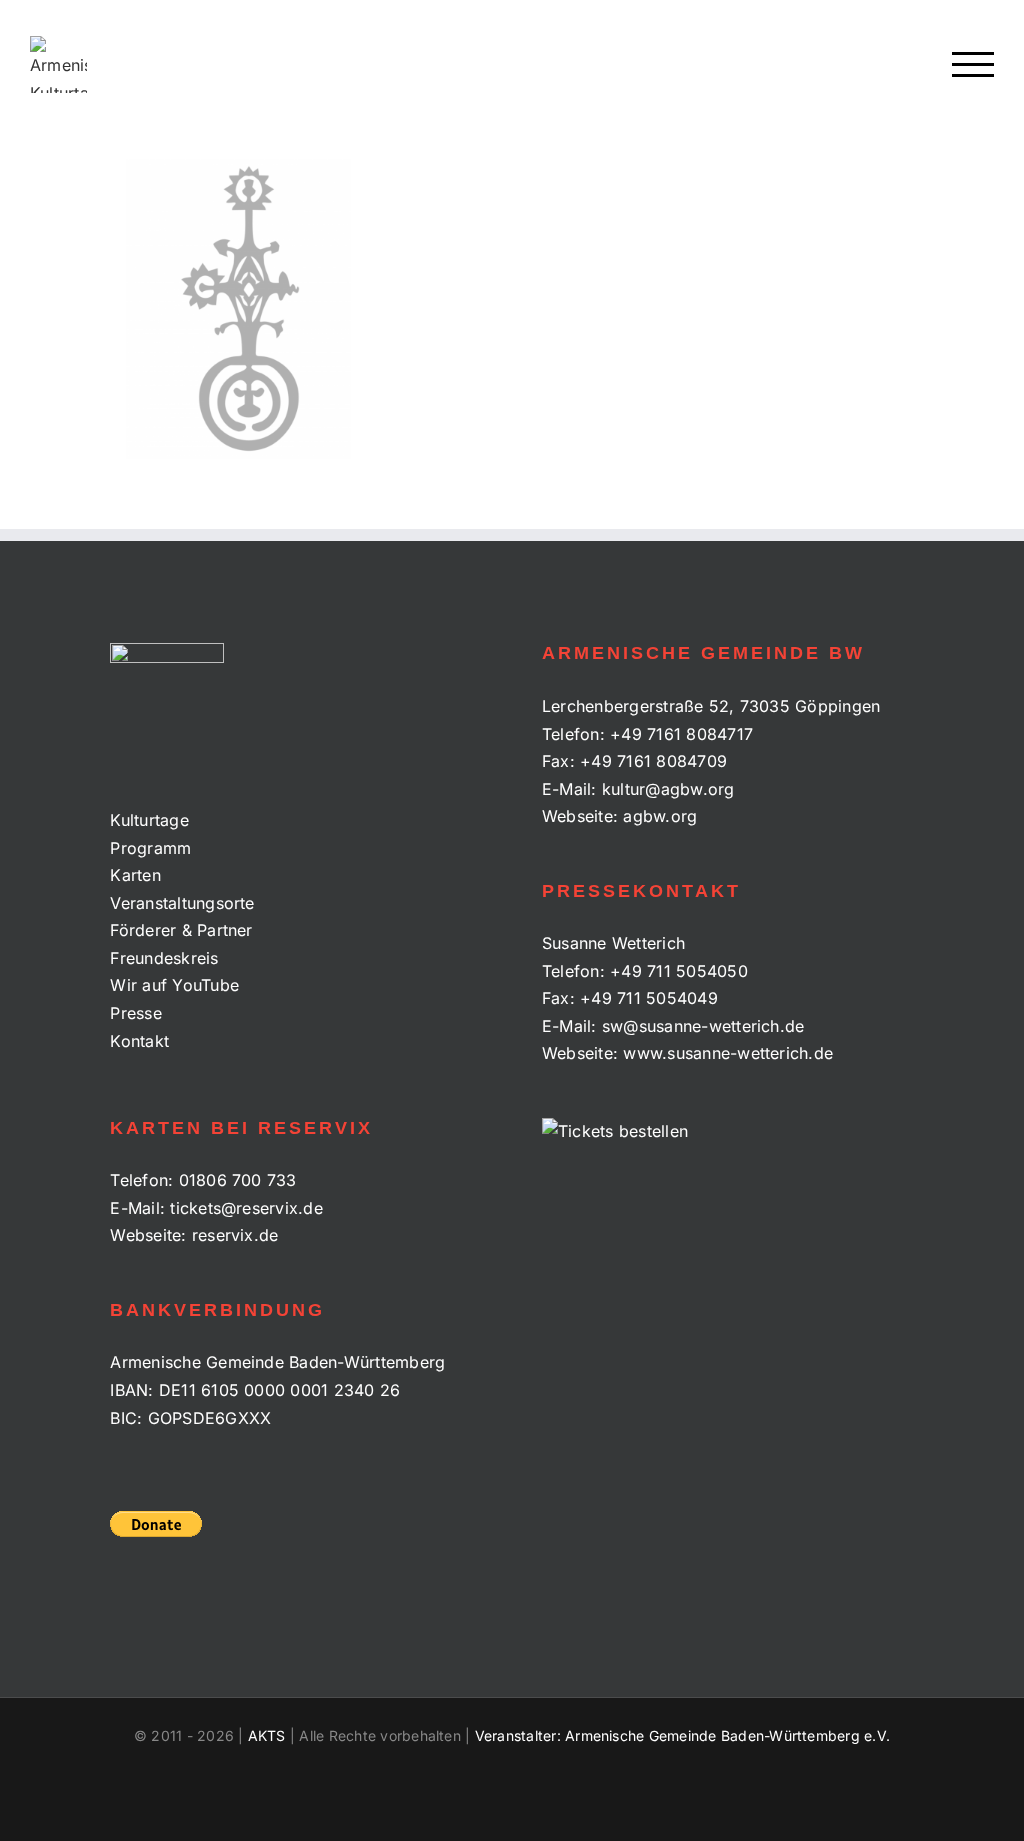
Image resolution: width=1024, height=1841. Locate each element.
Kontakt (139, 1041)
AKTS (267, 1735)
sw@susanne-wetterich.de (703, 1026)
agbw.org (660, 816)
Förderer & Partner (181, 930)
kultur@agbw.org (668, 789)
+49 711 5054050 (679, 971)
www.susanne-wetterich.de (728, 1053)
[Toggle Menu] (973, 64)
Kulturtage (149, 820)
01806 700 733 (238, 1180)
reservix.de (235, 1235)
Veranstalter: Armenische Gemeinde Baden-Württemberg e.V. (682, 1735)
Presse (135, 1013)
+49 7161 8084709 (653, 761)
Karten (135, 875)
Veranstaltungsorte (182, 903)
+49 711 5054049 (649, 998)
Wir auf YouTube (174, 985)
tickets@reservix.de (246, 1208)
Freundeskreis (164, 958)
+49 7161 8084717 (681, 734)
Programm (150, 848)
